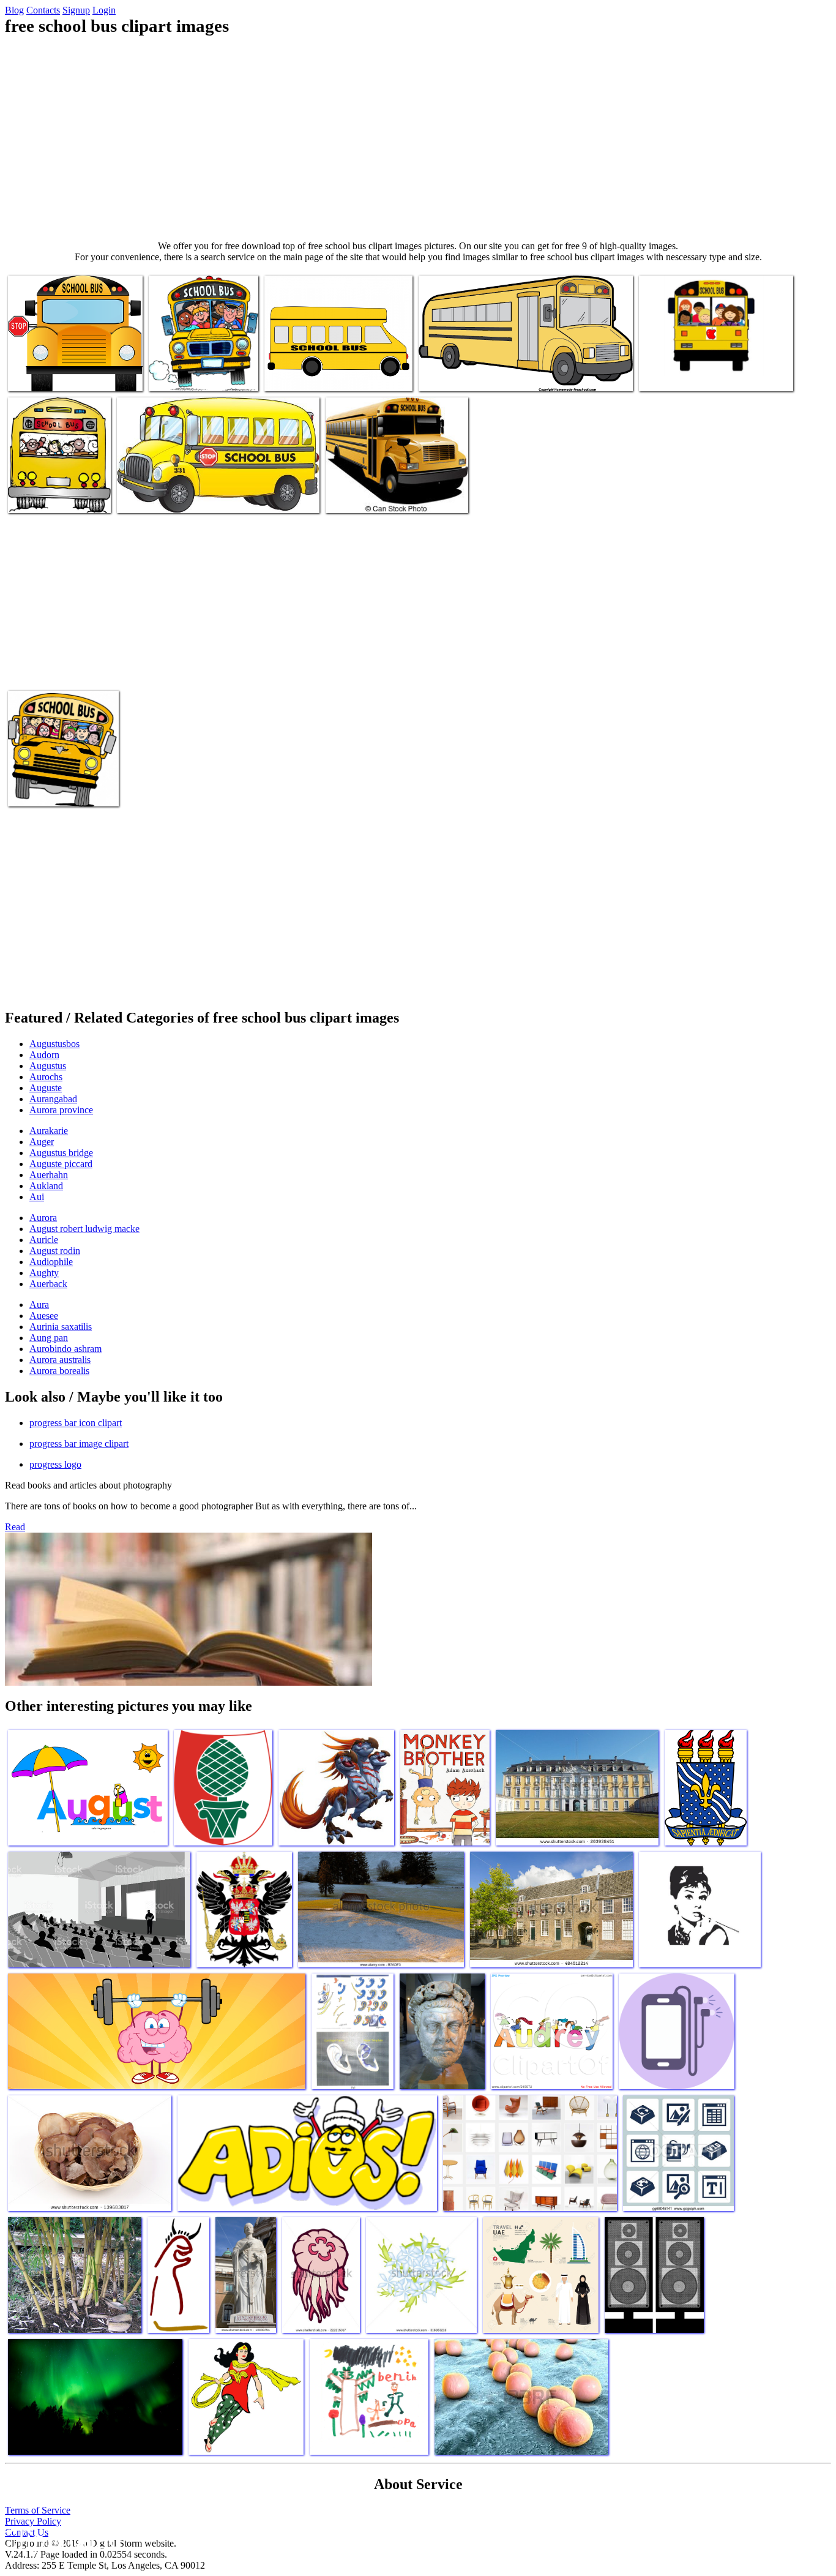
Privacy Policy (33, 2521)
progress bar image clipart (79, 1444)
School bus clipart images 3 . (202, 374)
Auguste (46, 1088)
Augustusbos (54, 1044)
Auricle (44, 1240)
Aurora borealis (59, 1371)
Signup (76, 10)
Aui (37, 1197)
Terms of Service (38, 2510)
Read (15, 1527)
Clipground (61, 2539)
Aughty (44, 1273)
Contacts (43, 10)
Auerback (48, 1284)
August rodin (55, 1251)
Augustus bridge (61, 1153)
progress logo (55, 1464)
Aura (39, 1305)
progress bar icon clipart (76, 1423)
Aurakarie (49, 1131)
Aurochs (46, 1077)
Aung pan (49, 1338)
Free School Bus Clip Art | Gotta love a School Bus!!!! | (61, 785)
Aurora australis (60, 1360)
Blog (14, 10)
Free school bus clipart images (63, 374)
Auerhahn (49, 1175)
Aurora (43, 1218)
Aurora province (61, 1110)
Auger (42, 1142)
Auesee (44, 1316)
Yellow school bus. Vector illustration (394, 496)
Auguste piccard (61, 1164)
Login (104, 10)
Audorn (44, 1055)
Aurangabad (53, 1099)
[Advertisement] (418, 138)
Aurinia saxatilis (61, 1327)
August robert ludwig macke (84, 1229)
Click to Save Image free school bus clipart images (509, 374)
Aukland (46, 1186)
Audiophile (51, 1262)
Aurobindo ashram (65, 1349)
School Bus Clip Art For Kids (693, 374)
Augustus (48, 1066)
